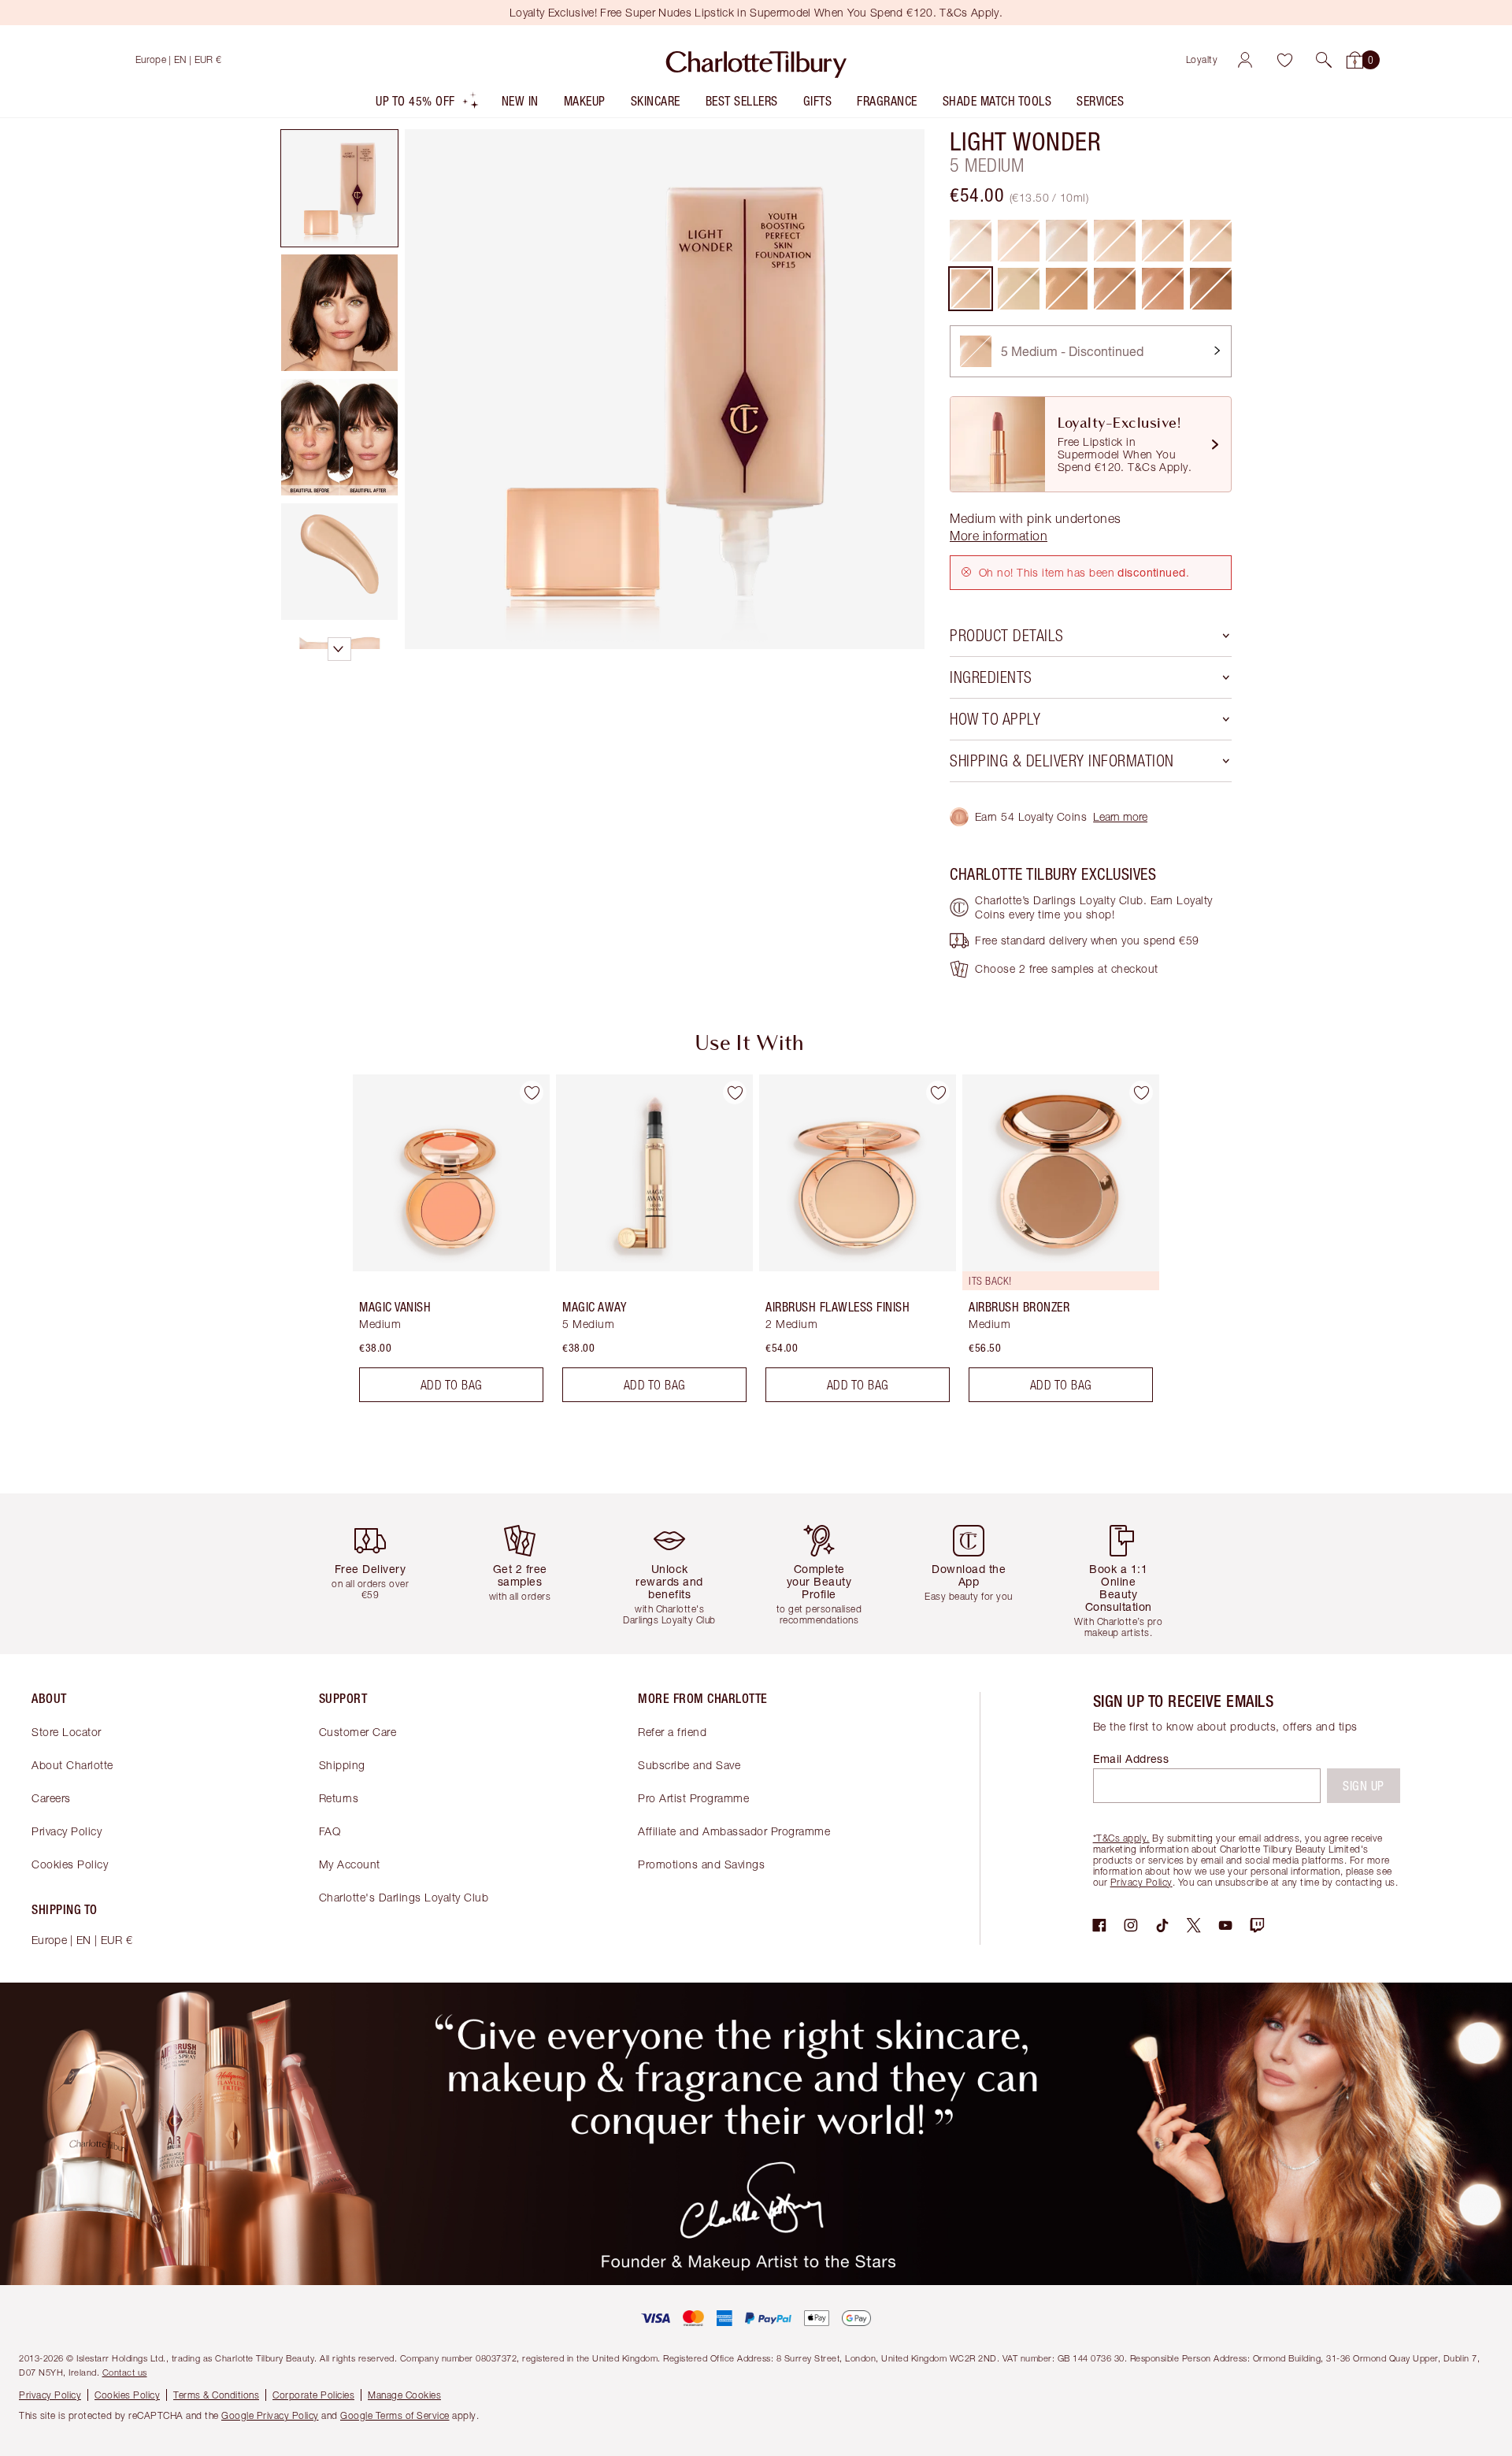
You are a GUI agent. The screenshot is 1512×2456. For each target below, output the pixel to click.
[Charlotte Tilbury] (756, 60)
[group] (440, 1245)
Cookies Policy (70, 1864)
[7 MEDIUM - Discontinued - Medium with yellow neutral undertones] (1067, 289)
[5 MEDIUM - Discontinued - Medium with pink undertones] (971, 289)
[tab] (339, 188)
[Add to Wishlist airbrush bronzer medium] (1141, 1093)
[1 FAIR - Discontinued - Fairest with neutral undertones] (971, 241)
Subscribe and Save (689, 1765)
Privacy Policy (67, 1831)
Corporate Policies (313, 2395)
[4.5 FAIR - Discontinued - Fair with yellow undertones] (1211, 241)
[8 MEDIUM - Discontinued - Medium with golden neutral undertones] (1115, 289)
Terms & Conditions (216, 2395)
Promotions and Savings (701, 1864)
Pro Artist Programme (693, 1798)
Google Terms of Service (395, 2415)
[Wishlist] (1284, 60)
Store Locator (67, 1732)
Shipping (342, 1765)
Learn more (1120, 816)
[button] (1324, 60)
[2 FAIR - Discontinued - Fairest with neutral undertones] (1067, 241)
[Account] (1245, 60)
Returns (339, 1798)
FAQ (330, 1831)
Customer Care (358, 1732)
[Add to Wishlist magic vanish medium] (532, 1093)
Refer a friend (672, 1732)
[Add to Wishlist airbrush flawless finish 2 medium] (938, 1093)
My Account (350, 1864)
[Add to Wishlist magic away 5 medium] (735, 1093)
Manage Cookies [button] (404, 2395)
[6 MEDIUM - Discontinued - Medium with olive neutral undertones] (1019, 289)
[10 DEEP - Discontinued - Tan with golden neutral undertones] (1211, 289)
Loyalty (1202, 59)
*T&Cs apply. (1121, 1838)
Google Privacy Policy (270, 2415)
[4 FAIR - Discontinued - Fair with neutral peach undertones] (1163, 241)
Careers (51, 1798)
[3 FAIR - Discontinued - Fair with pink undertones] (1115, 241)
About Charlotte (72, 1765)
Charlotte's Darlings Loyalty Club (404, 1897)
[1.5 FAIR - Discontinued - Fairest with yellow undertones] (1019, 241)
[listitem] (428, 104)
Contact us (125, 2372)
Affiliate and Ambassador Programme (734, 1831)
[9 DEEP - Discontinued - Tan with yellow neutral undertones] (1163, 289)
